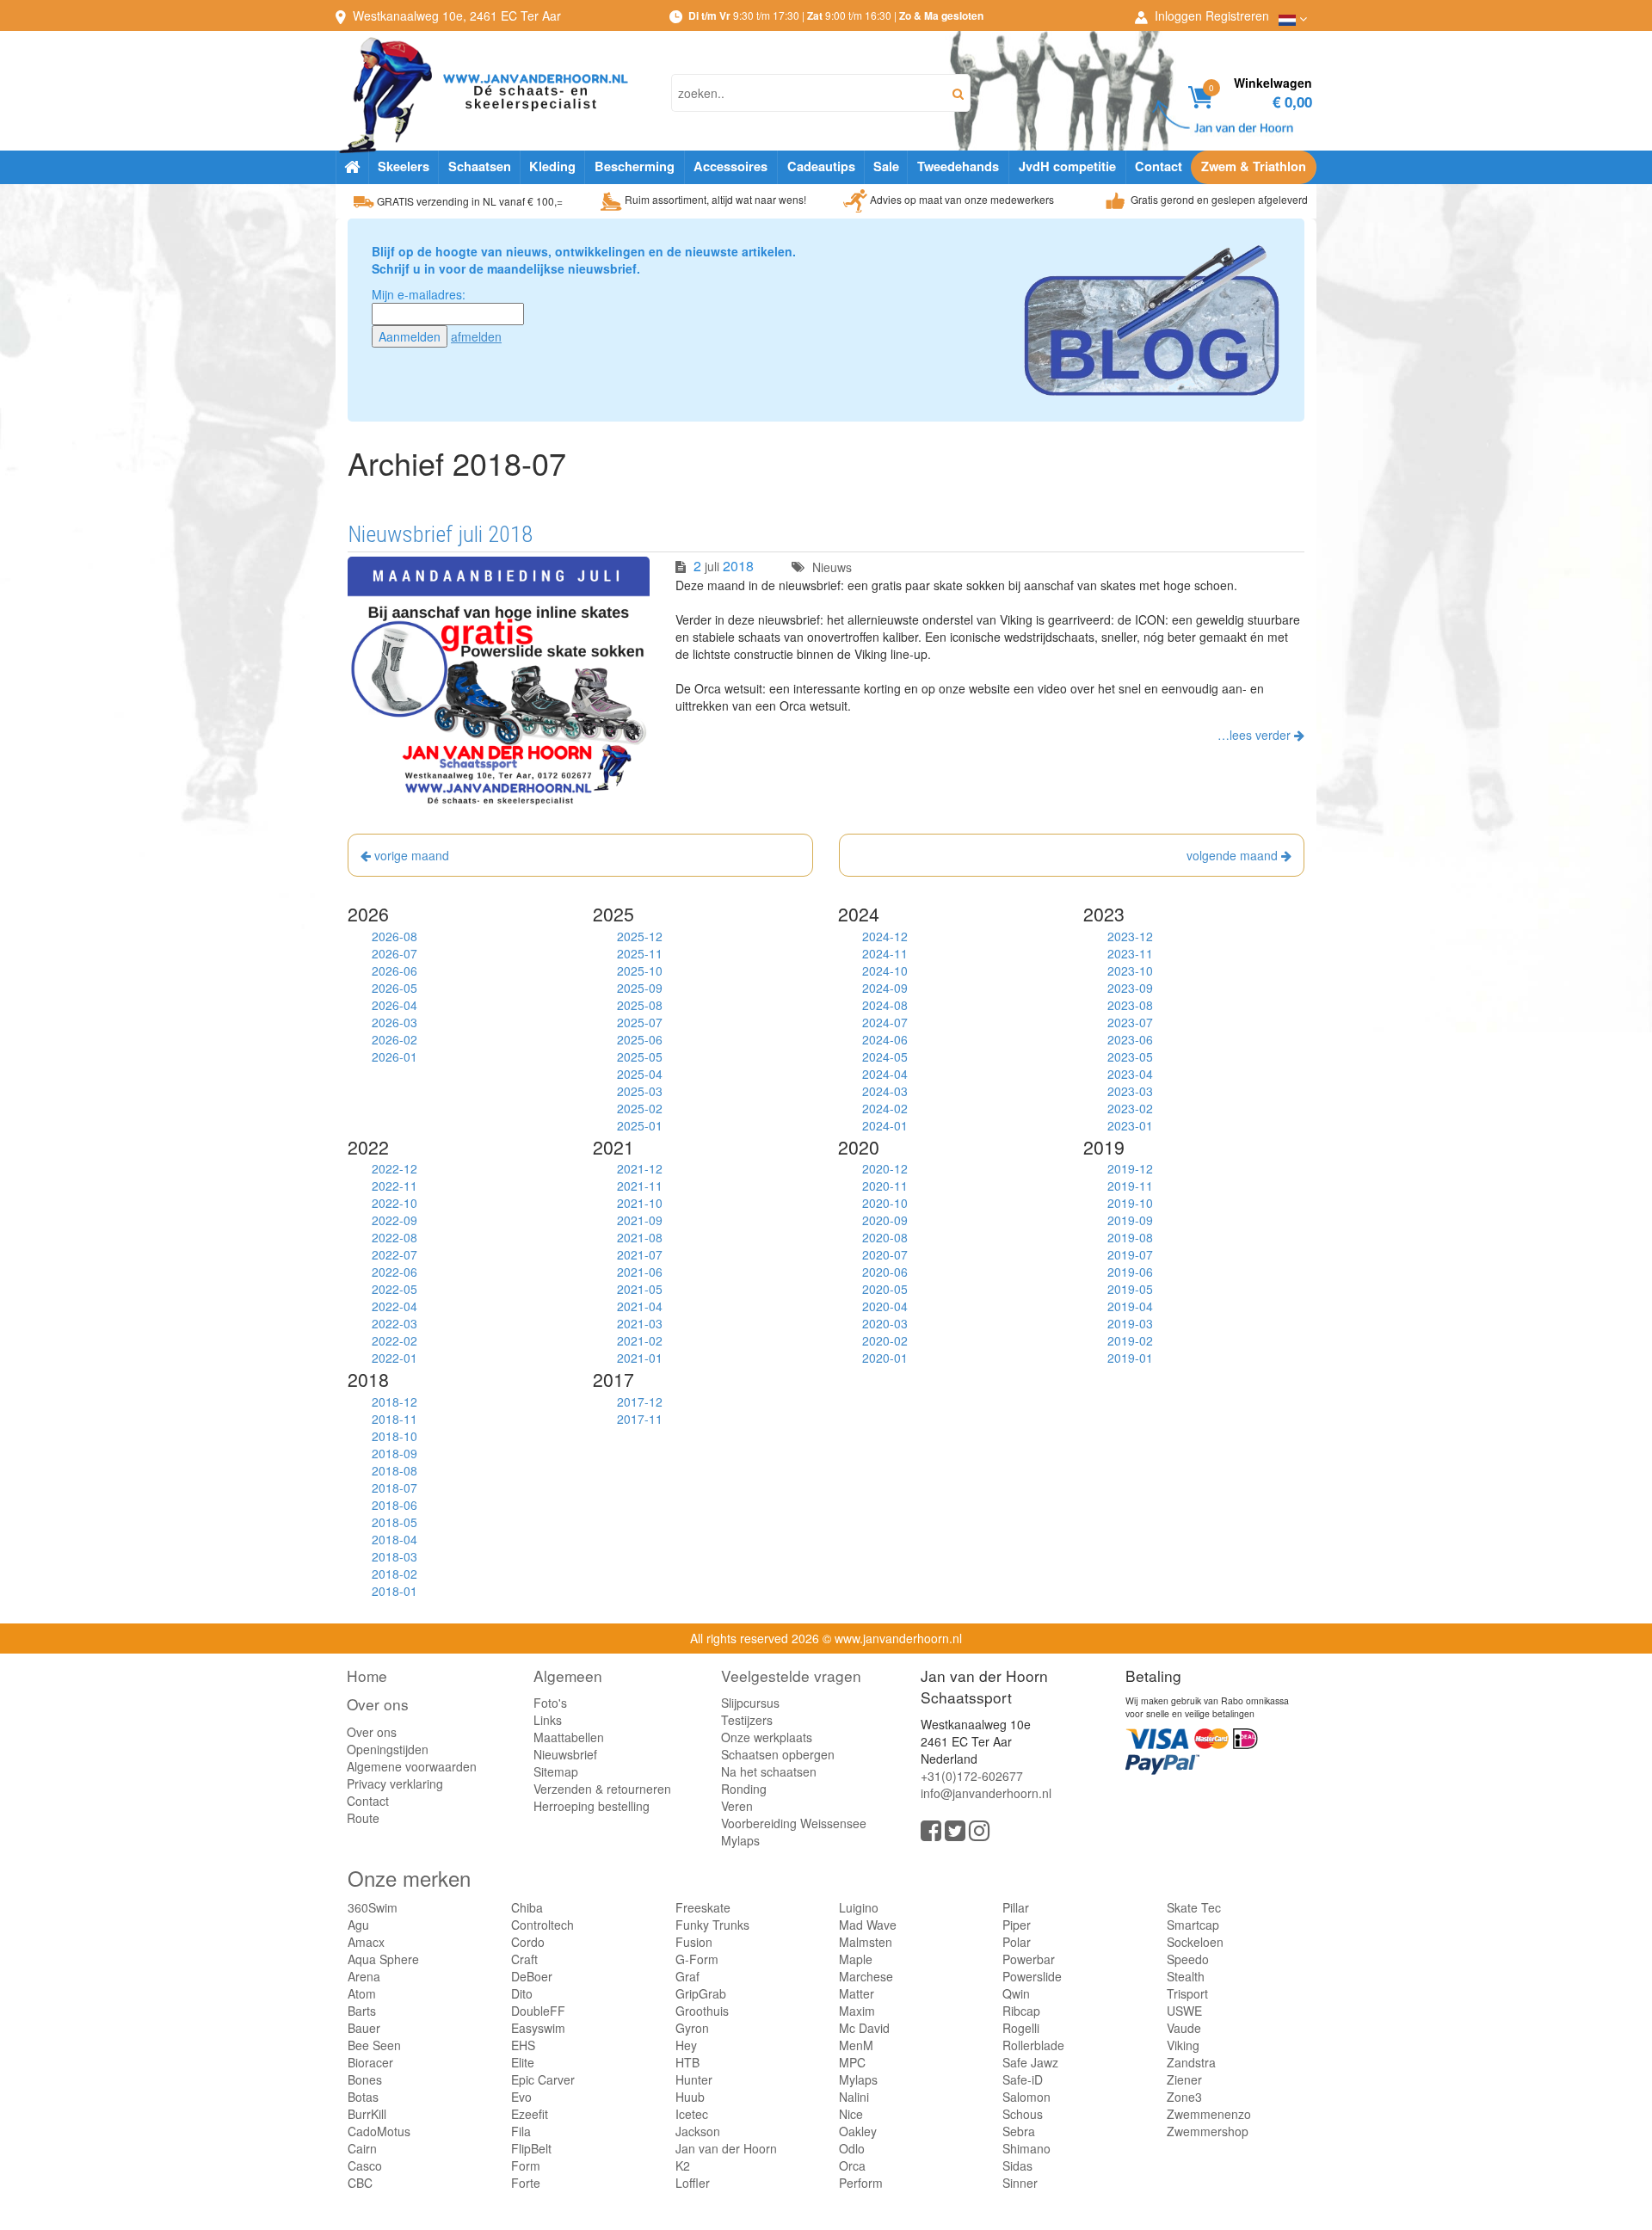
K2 (683, 2165)
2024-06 (885, 1039)
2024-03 (885, 1091)
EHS (523, 2045)
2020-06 (885, 1272)
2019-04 (1130, 1306)
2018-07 (395, 1488)
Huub (690, 2097)
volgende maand (1234, 855)
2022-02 (395, 1340)
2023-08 (1130, 1005)
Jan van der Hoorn (726, 2148)
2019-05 (1130, 1289)
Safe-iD (1023, 2079)
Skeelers (404, 166)
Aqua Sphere (383, 1959)
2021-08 (640, 1237)
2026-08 (395, 936)
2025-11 (640, 953)
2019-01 (1130, 1358)
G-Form (697, 1959)
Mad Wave (868, 1925)
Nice (851, 2114)
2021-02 (640, 1340)
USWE (1184, 2011)
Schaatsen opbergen (778, 1754)
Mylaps (740, 1840)
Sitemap (556, 1771)
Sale (886, 166)
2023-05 (1130, 1056)
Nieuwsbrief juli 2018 (440, 534)
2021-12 (640, 1168)
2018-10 (395, 1436)
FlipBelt (531, 2148)
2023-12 (1130, 936)
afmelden (476, 336)
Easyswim (538, 2028)
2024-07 (885, 1022)
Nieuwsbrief (565, 1754)
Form (526, 2165)
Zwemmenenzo (1209, 2114)
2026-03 (395, 1022)
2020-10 (885, 1203)
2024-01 (885, 1125)
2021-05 (640, 1289)
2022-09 (395, 1220)
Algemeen (568, 1676)
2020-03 (885, 1323)
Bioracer (370, 2062)
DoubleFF (538, 2011)
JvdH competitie (1067, 166)
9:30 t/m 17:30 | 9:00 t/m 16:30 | (836, 15)
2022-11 (395, 1186)
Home (367, 1676)
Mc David (864, 2028)
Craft (524, 1959)
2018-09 (395, 1453)
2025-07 (640, 1022)
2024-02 (885, 1108)
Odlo (852, 2148)
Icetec (692, 2114)
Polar (1017, 1942)
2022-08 (395, 1237)
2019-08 (1130, 1237)
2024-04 (885, 1074)
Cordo (528, 1942)
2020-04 (885, 1306)
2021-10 (640, 1203)
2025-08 (640, 1005)
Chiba (527, 1907)
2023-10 (1130, 970)
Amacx (366, 1942)
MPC (852, 2062)
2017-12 (640, 1401)
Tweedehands (958, 166)
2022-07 (395, 1254)
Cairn (362, 2148)
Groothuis (702, 2011)
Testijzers (747, 1720)
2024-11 (885, 953)
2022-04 (395, 1306)
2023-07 (1130, 1022)
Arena (364, 1976)
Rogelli (1021, 2028)
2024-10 (885, 970)
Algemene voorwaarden (412, 1766)
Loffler (693, 2183)
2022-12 (395, 1168)
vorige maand (410, 855)
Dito (522, 1993)
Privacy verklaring (395, 1783)
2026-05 (395, 988)
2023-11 (1130, 953)
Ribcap (1021, 2011)
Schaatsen (480, 166)
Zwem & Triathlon (1254, 166)
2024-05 (885, 1056)
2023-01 (1130, 1125)
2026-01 (395, 1056)
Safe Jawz (1030, 2062)
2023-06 (1130, 1039)
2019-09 (1130, 1220)
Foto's (550, 1703)
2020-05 (885, 1289)
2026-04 (395, 1005)
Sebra (1019, 2131)
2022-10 (395, 1203)
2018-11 (395, 1419)
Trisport (1187, 1993)
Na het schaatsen (769, 1771)
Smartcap (1193, 1925)
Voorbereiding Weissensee (794, 1823)
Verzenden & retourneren (602, 1789)
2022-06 (395, 1272)
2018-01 (395, 1591)
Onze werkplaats (767, 1737)
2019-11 (1130, 1186)
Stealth (1186, 1976)
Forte (526, 2183)
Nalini (854, 2097)
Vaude (1184, 2028)
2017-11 (640, 1419)
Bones (365, 2079)
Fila (521, 2131)
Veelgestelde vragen (791, 1676)
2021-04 (640, 1306)
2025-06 (640, 1039)
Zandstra (1191, 2062)
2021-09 (640, 1220)
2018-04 (395, 1539)
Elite (523, 2062)
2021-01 (640, 1358)
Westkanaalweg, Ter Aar (457, 15)
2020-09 (885, 1220)
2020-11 (885, 1186)
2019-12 (1130, 1168)
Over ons (378, 1704)
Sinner (1020, 2183)
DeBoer (532, 1976)
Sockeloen (1195, 1942)
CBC (360, 2183)
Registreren (1237, 15)
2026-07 (395, 953)
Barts (362, 2011)
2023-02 (1130, 1108)
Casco (365, 2165)
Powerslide (1032, 1976)
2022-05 (395, 1289)
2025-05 (640, 1056)
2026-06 (395, 970)
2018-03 (395, 1556)
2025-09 (640, 988)
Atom (362, 1993)
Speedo (1188, 1959)
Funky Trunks (712, 1925)
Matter (857, 1993)
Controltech (542, 1925)
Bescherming (635, 166)
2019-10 (1130, 1203)
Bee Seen (374, 2045)
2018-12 (395, 1401)
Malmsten (866, 1942)
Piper (1017, 1925)
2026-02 (395, 1039)
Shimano (1026, 2148)
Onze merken (409, 1878)
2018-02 (395, 1574)
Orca (852, 2165)
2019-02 (1130, 1340)
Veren (737, 1806)
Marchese (866, 1976)
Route (363, 1818)
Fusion (694, 1942)
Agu (358, 1925)
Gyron (692, 2028)
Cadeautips (821, 166)
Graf (687, 1976)
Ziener (1184, 2079)
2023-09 (1130, 988)
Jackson (698, 2131)
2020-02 (885, 1340)
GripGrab (701, 1993)
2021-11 (640, 1186)
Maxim (857, 2011)
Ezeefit (530, 2114)
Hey (686, 2045)
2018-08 (395, 1470)
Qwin (1016, 1993)
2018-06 (395, 1505)
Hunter (694, 2079)
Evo (521, 2097)
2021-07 (640, 1254)
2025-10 (640, 970)
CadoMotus (379, 2131)
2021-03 (640, 1323)
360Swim (373, 1907)
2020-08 (885, 1237)
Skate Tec (1194, 1907)
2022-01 (395, 1358)
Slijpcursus (750, 1703)
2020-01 (885, 1358)
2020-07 (885, 1254)
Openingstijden (388, 1749)
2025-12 (640, 936)
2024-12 (885, 936)
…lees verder (1256, 735)
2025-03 (640, 1091)
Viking (1183, 2045)
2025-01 (640, 1125)
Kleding (552, 166)
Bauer (364, 2028)
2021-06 (640, 1272)
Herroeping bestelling (592, 1806)
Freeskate (703, 1907)
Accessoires (730, 166)
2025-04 (640, 1074)
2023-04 (1130, 1074)
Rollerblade (1033, 2045)
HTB (687, 2062)
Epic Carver (543, 2079)
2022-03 (395, 1323)
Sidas (1017, 2165)
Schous (1023, 2114)
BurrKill (367, 2114)
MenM (856, 2045)
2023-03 (1130, 1091)
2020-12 (885, 1168)
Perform (861, 2183)
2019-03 (1130, 1323)
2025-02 (640, 1108)
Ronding (744, 1789)
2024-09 (885, 988)
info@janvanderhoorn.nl (986, 1793)
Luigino (859, 1907)
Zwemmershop (1208, 2131)
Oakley (858, 2131)
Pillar (1016, 1907)
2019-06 (1130, 1272)
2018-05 (395, 1522)
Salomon (1026, 2097)
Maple (856, 1959)
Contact (1159, 166)
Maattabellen (569, 1737)
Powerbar (1029, 1959)
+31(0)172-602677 (972, 1776)
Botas (363, 2097)
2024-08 (885, 1005)
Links (548, 1720)
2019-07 (1130, 1254)
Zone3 (1184, 2097)
